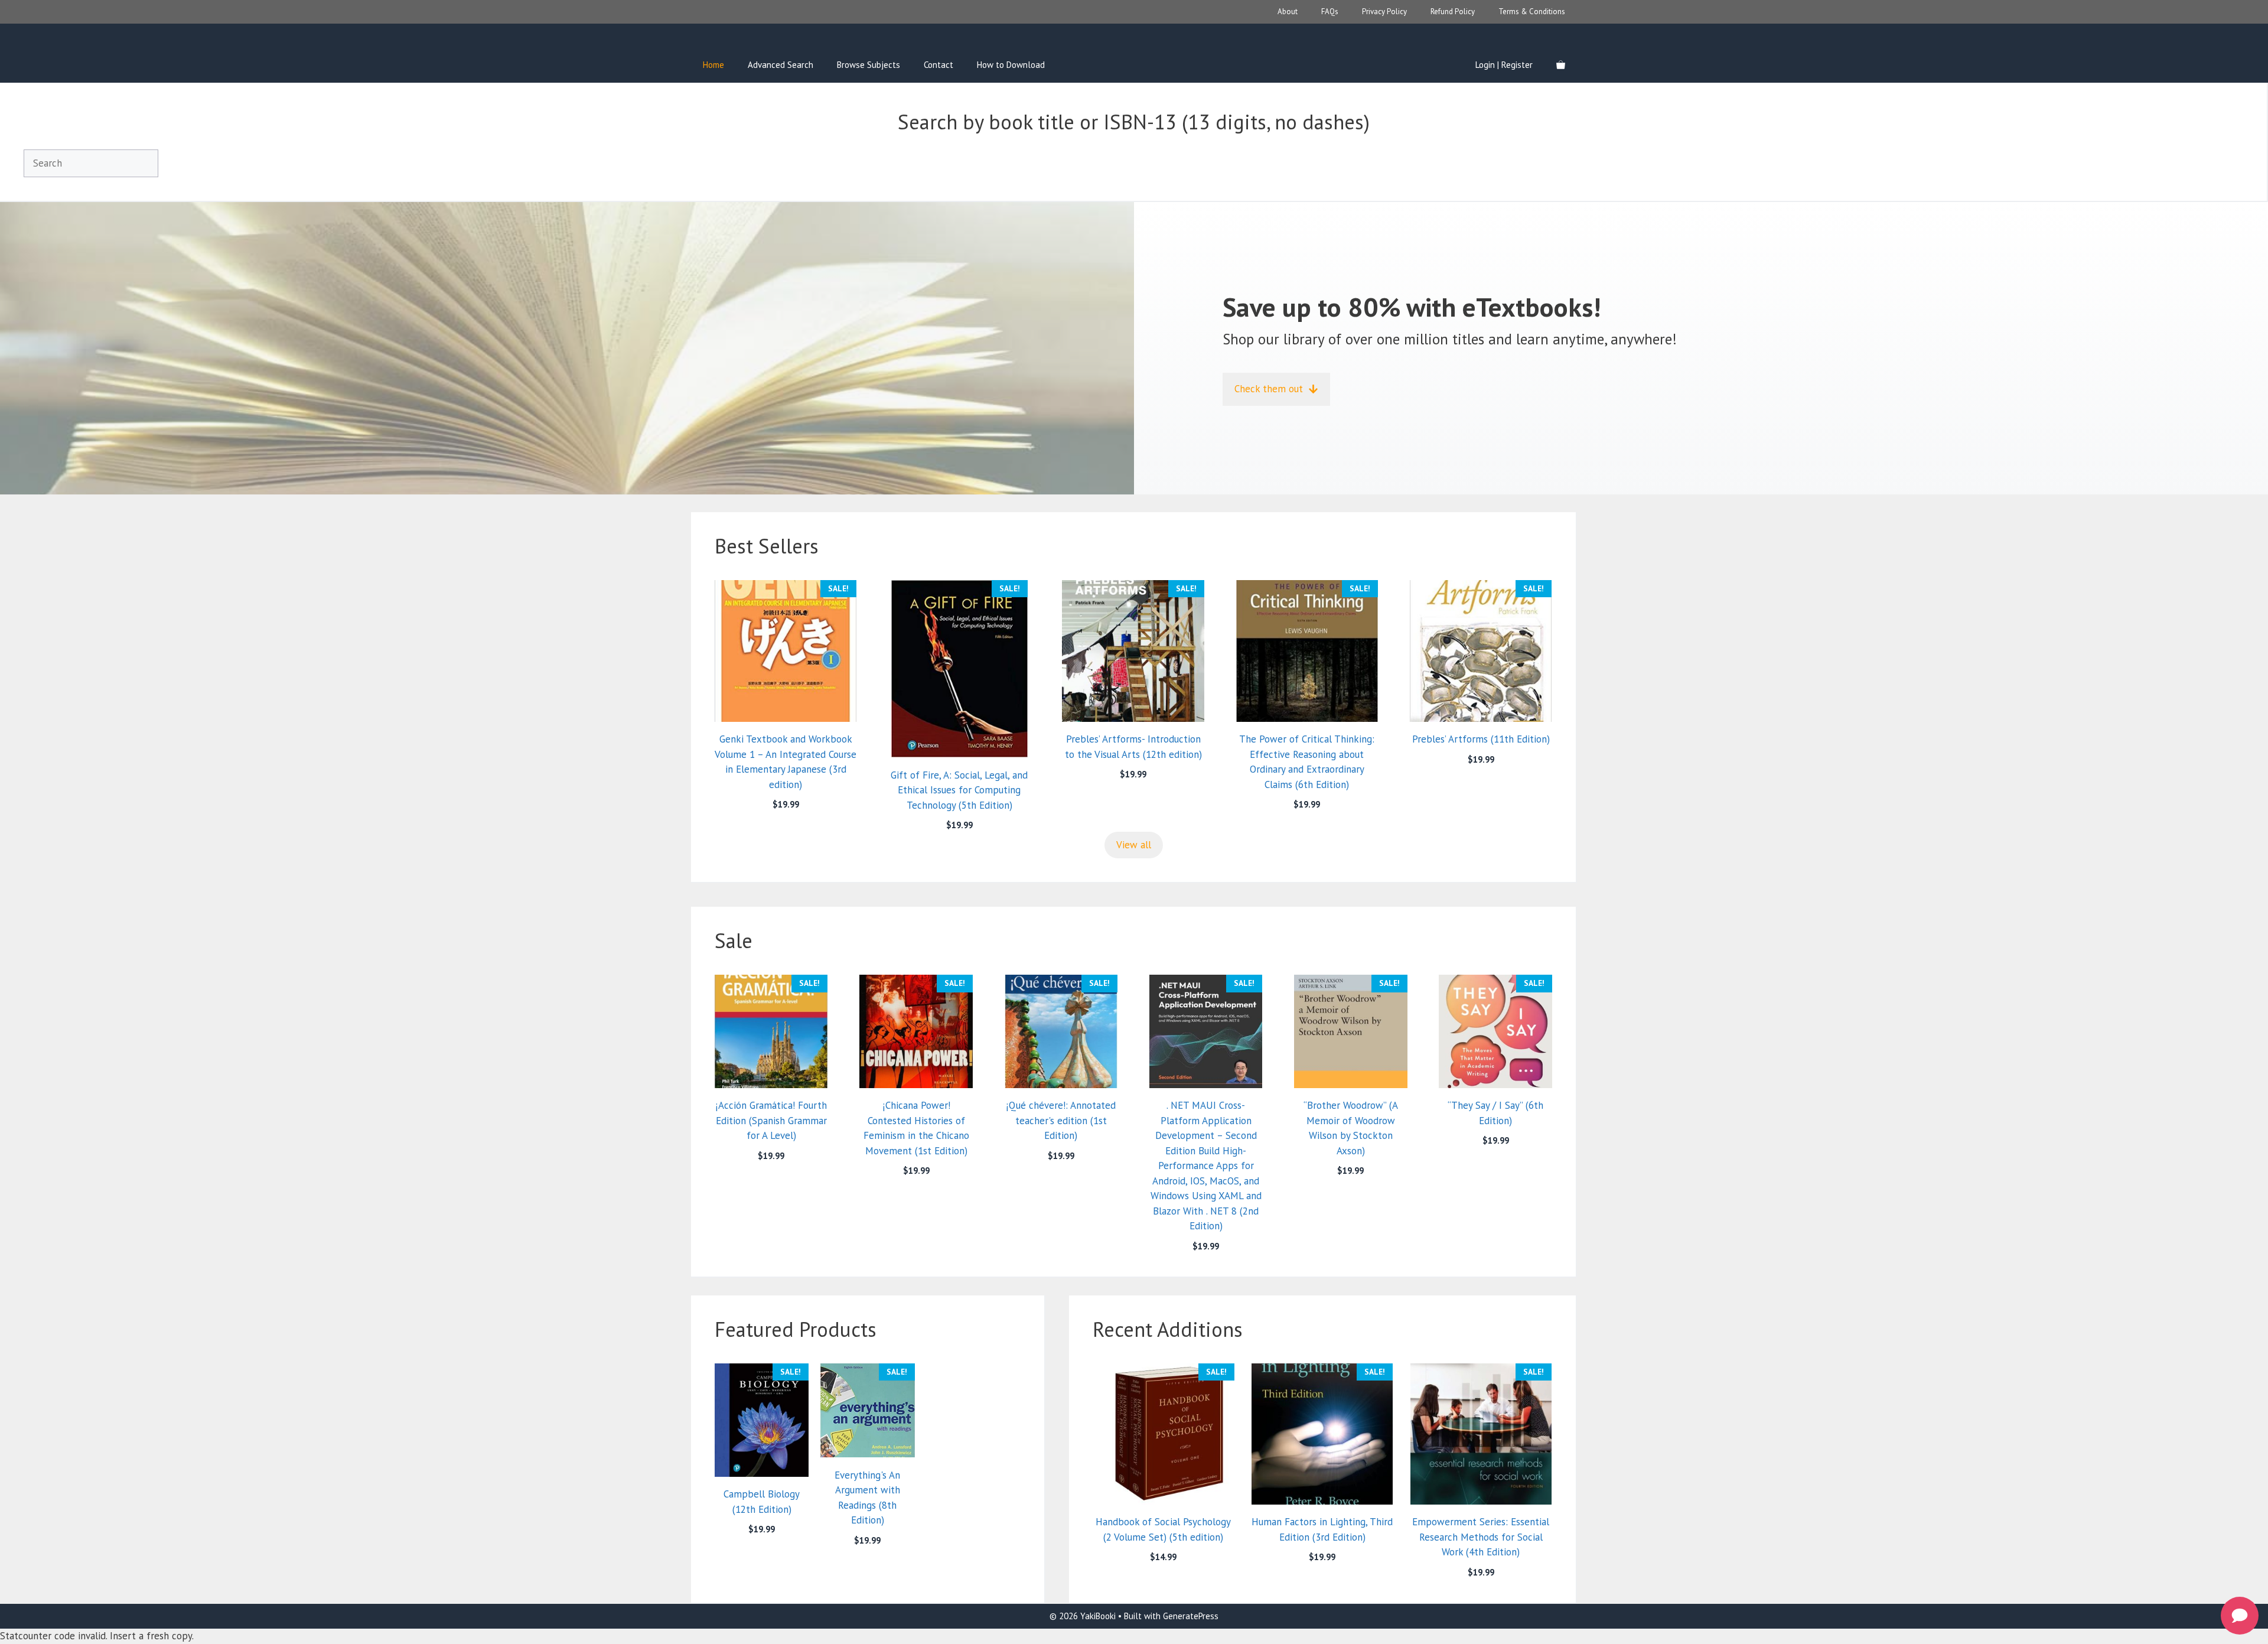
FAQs (1330, 12)
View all (1134, 845)
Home (713, 65)
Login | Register (1504, 65)
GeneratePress (1191, 1616)
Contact (939, 65)
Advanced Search (781, 65)
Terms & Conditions (1532, 12)
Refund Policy (1453, 12)
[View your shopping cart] (1561, 65)
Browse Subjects (869, 65)
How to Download (1011, 65)
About (1288, 12)
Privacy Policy (1384, 12)
